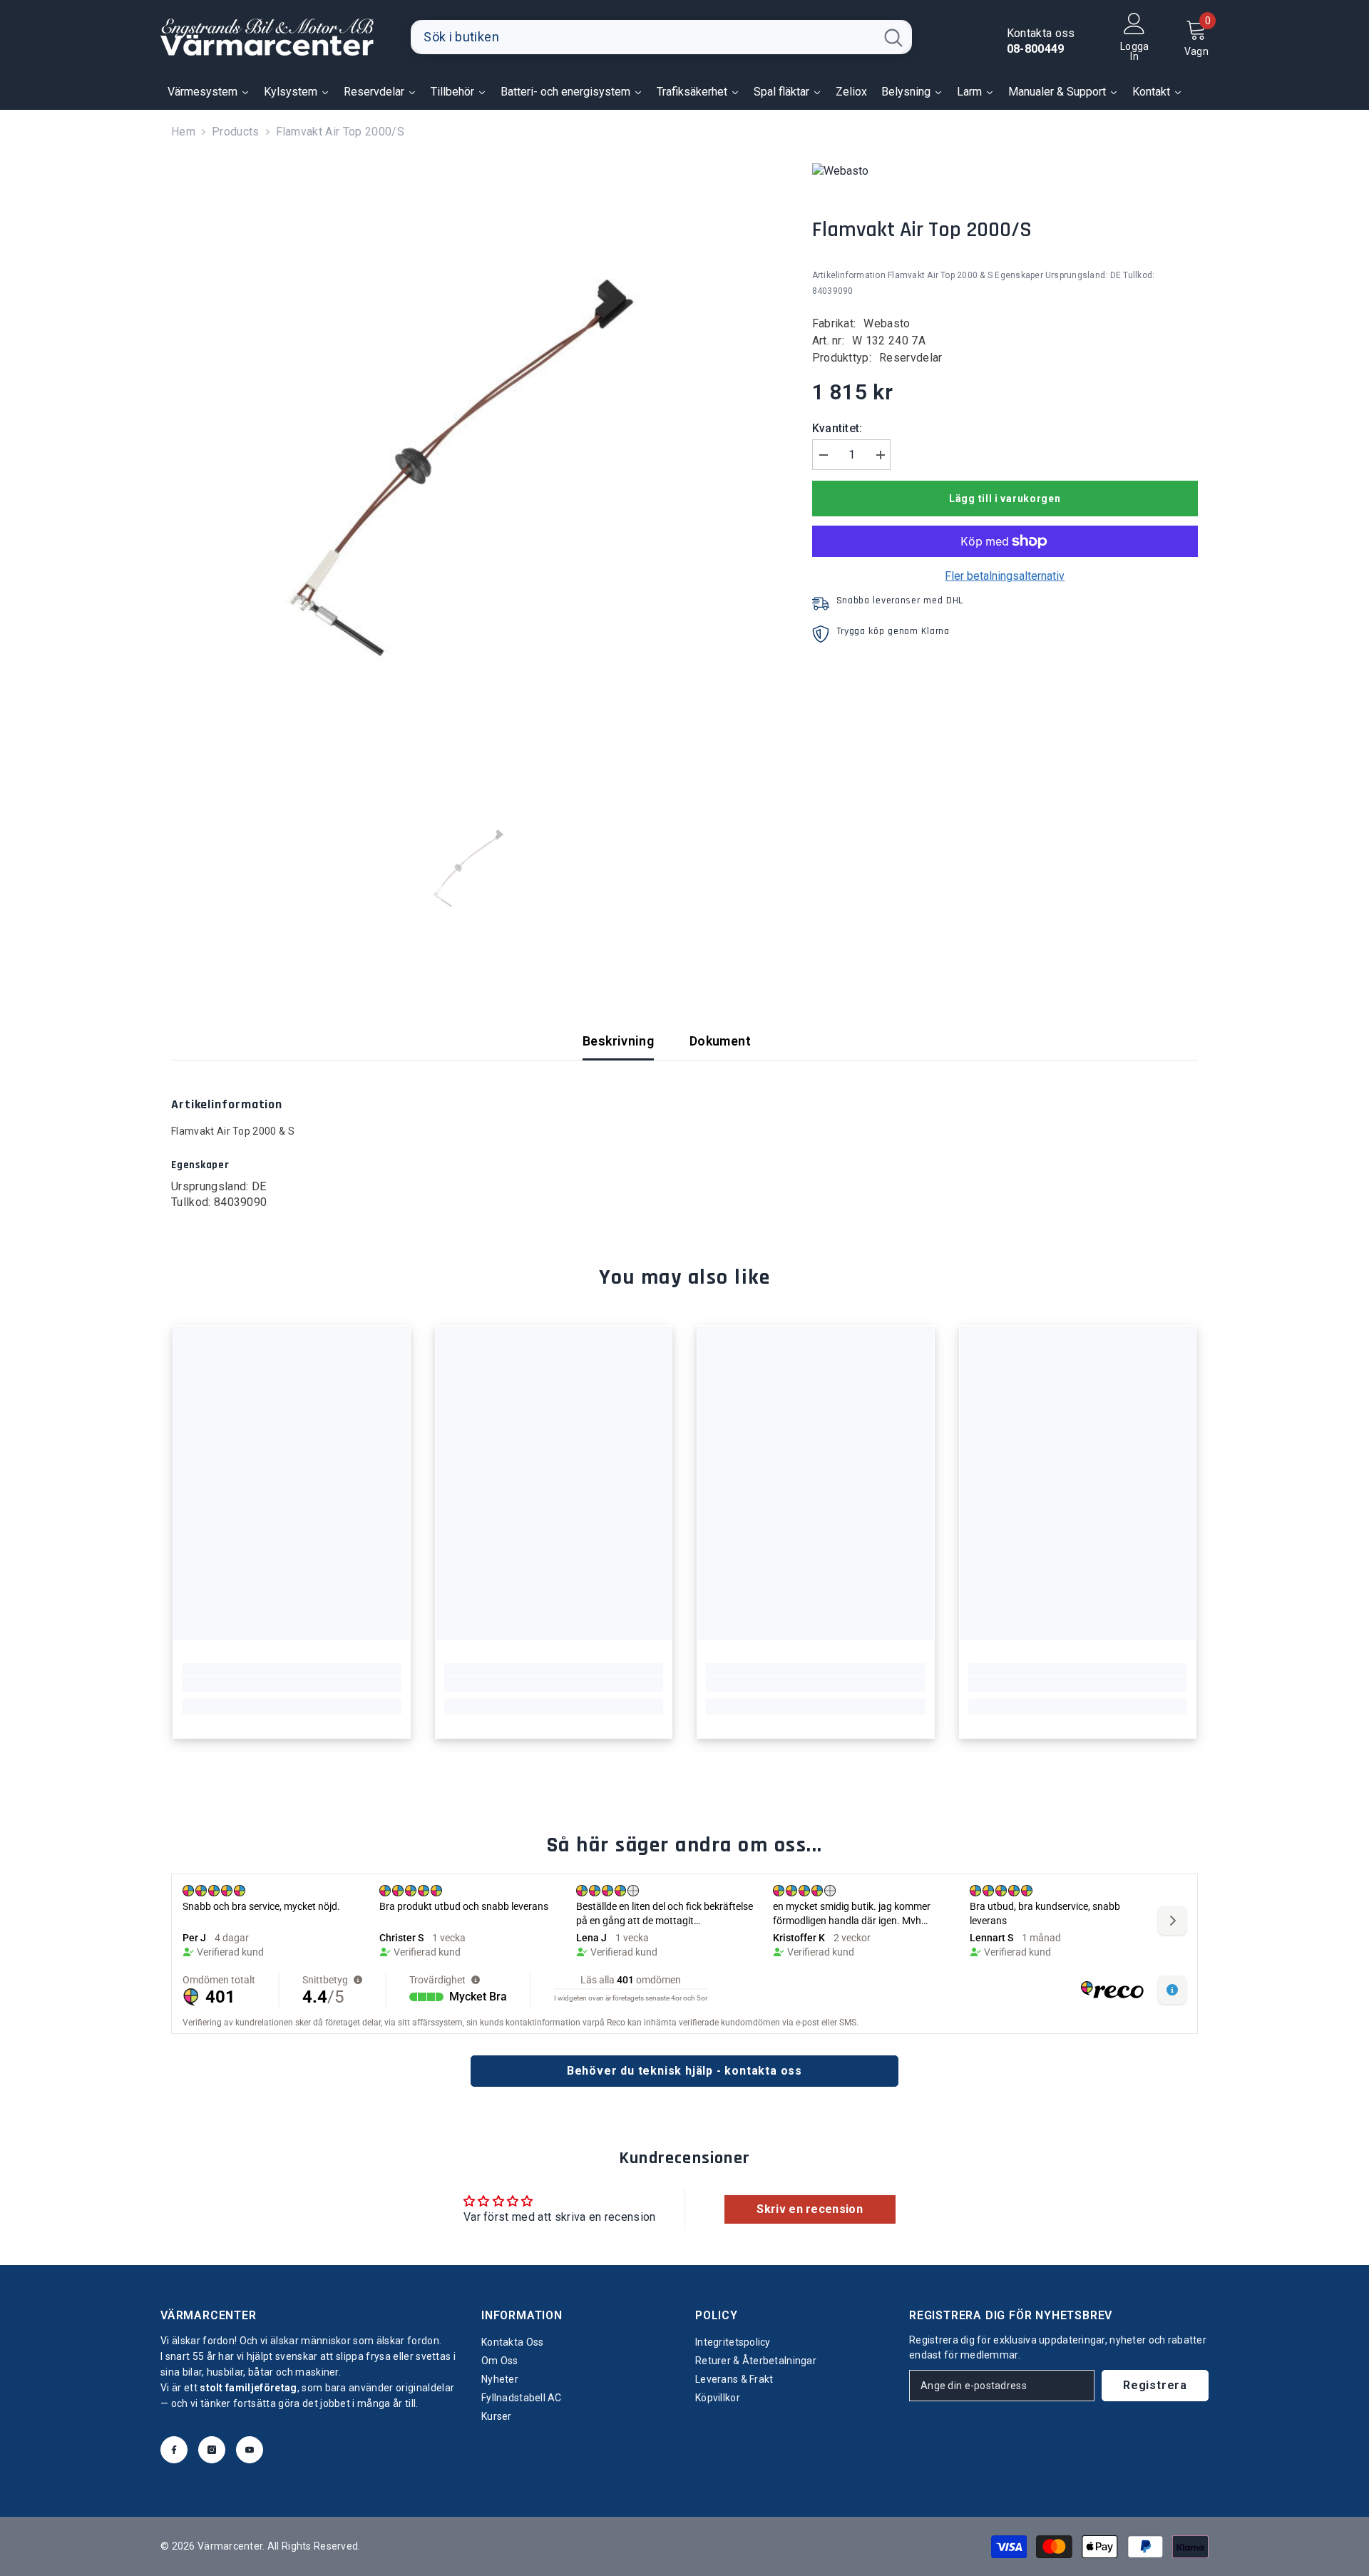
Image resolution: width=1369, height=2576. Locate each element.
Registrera (1155, 2385)
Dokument (720, 1041)
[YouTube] (250, 2450)
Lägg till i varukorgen (1005, 499)
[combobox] (643, 37)
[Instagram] (212, 2450)
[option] (470, 462)
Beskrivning (618, 1041)
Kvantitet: (837, 428)
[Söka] (661, 37)
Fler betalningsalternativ (1005, 576)
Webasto (887, 323)
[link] (292, 1685)
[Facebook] (174, 2450)
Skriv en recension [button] (810, 2209)
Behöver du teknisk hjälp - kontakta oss (684, 2071)
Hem (183, 132)
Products (236, 132)
